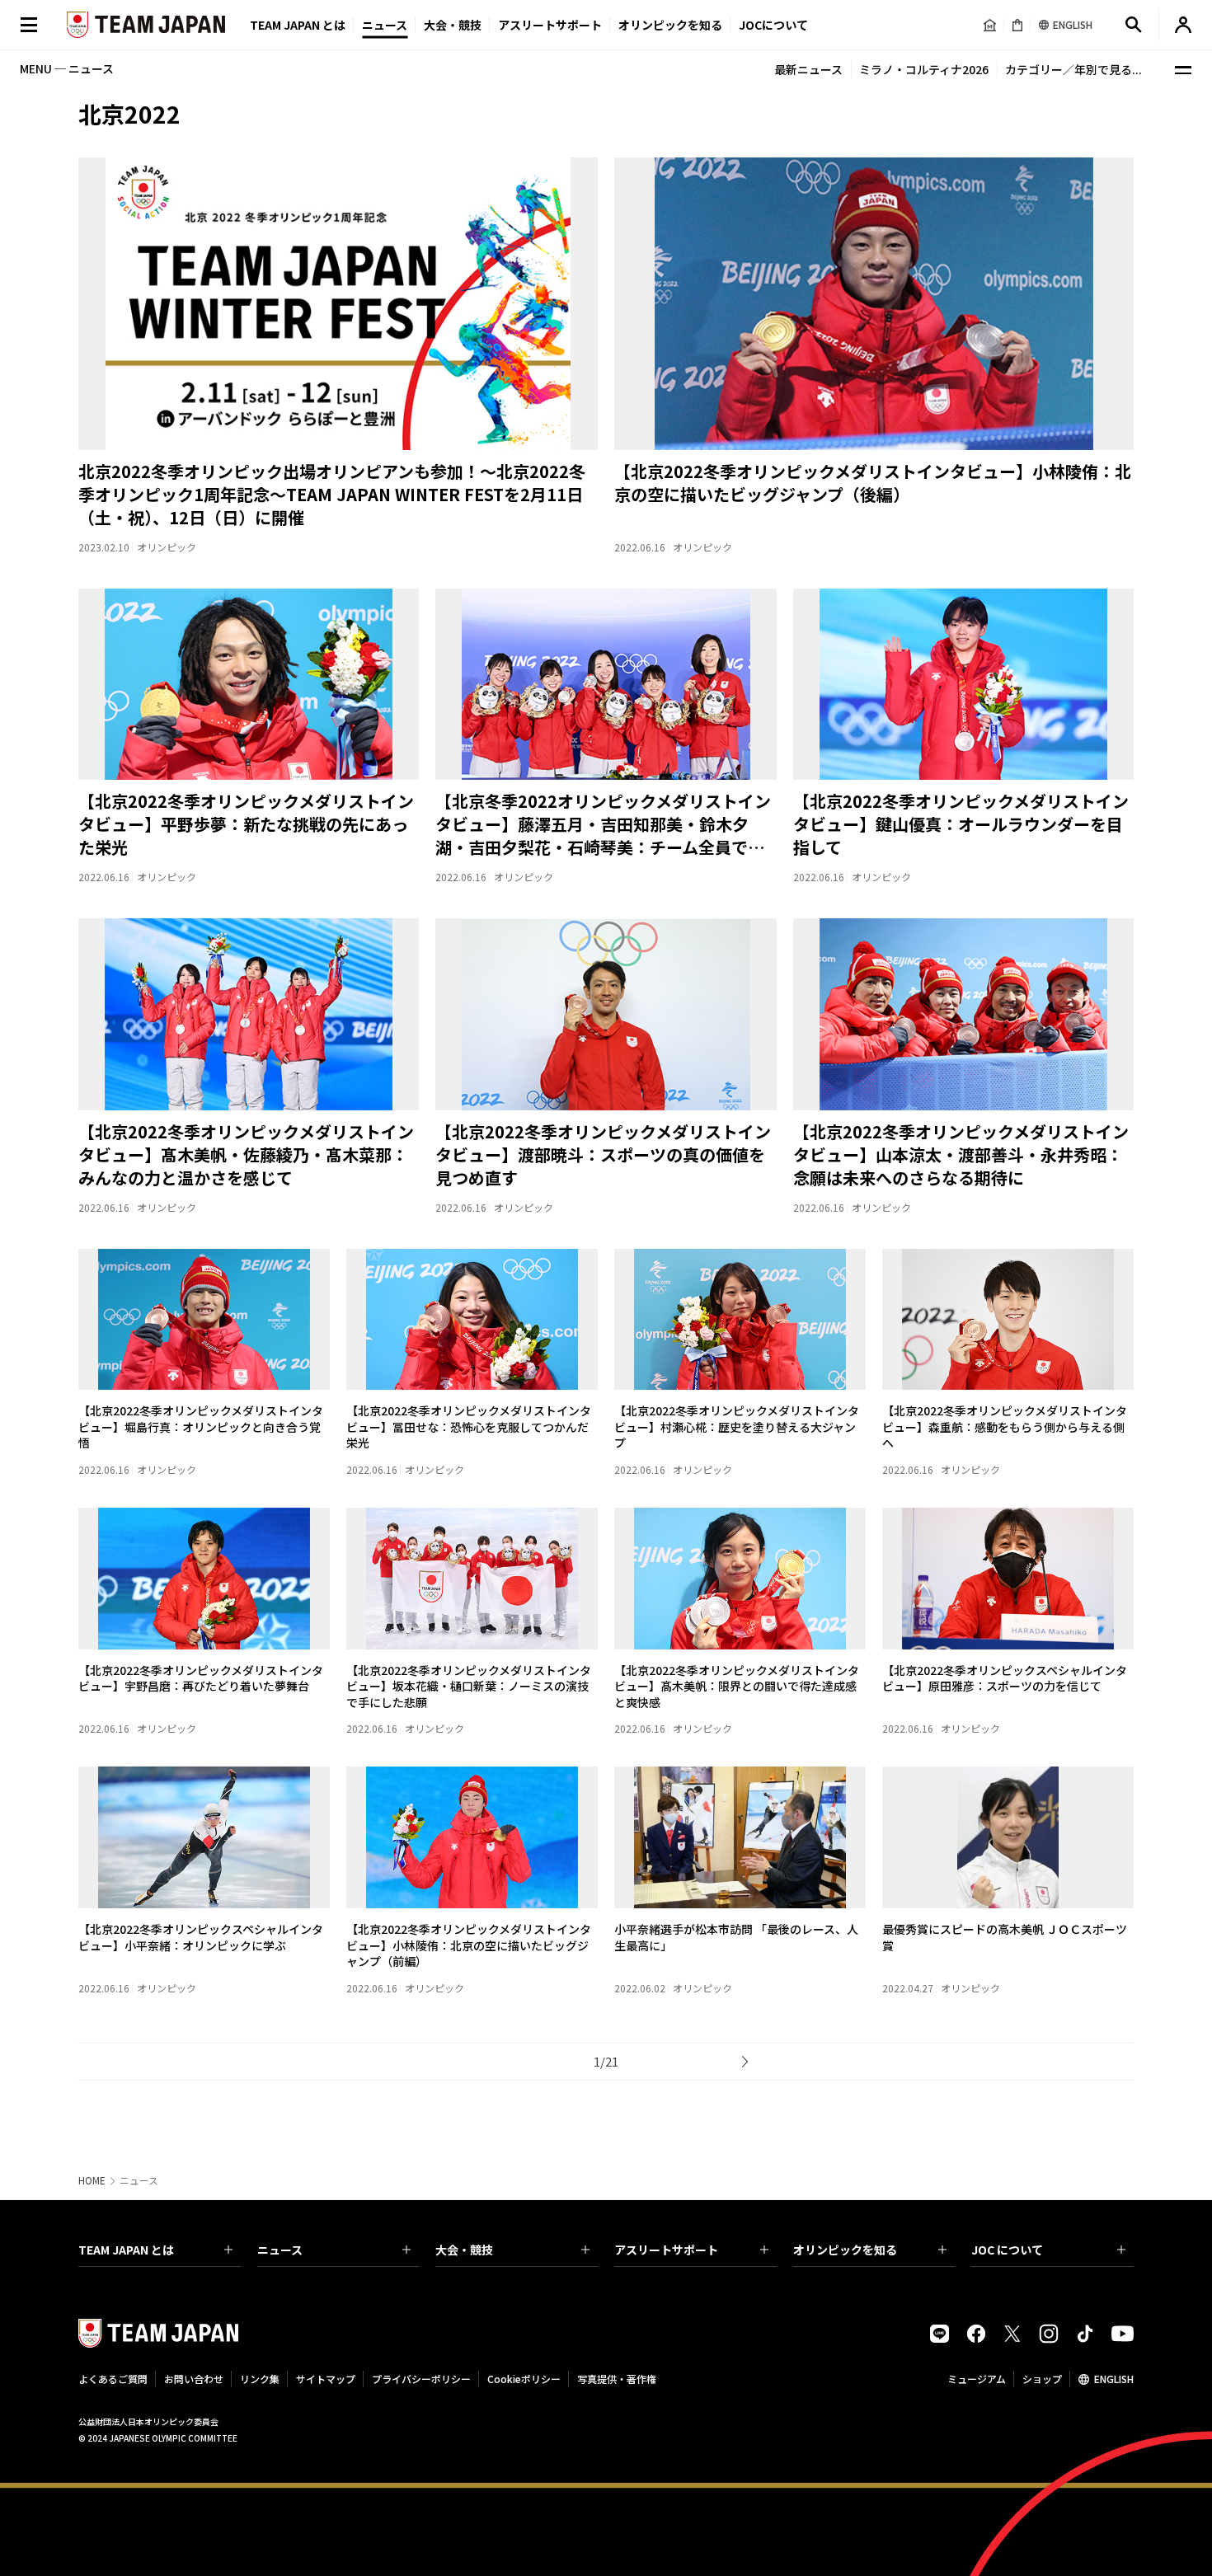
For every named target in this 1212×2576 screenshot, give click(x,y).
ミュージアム (977, 2379)
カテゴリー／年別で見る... (1073, 69)
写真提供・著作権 (617, 2379)
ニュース (385, 25)
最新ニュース (808, 69)
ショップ (1042, 2379)
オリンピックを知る (670, 25)
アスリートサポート (550, 25)
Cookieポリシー (524, 2379)
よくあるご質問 (113, 2379)
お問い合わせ (194, 2379)
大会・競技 (464, 2250)
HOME (92, 2180)
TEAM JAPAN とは (126, 2250)
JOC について (1007, 2250)
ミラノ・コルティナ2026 (924, 69)
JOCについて (773, 25)
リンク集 (260, 2379)
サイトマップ (326, 2379)
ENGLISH (1114, 2379)
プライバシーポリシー (421, 2379)
